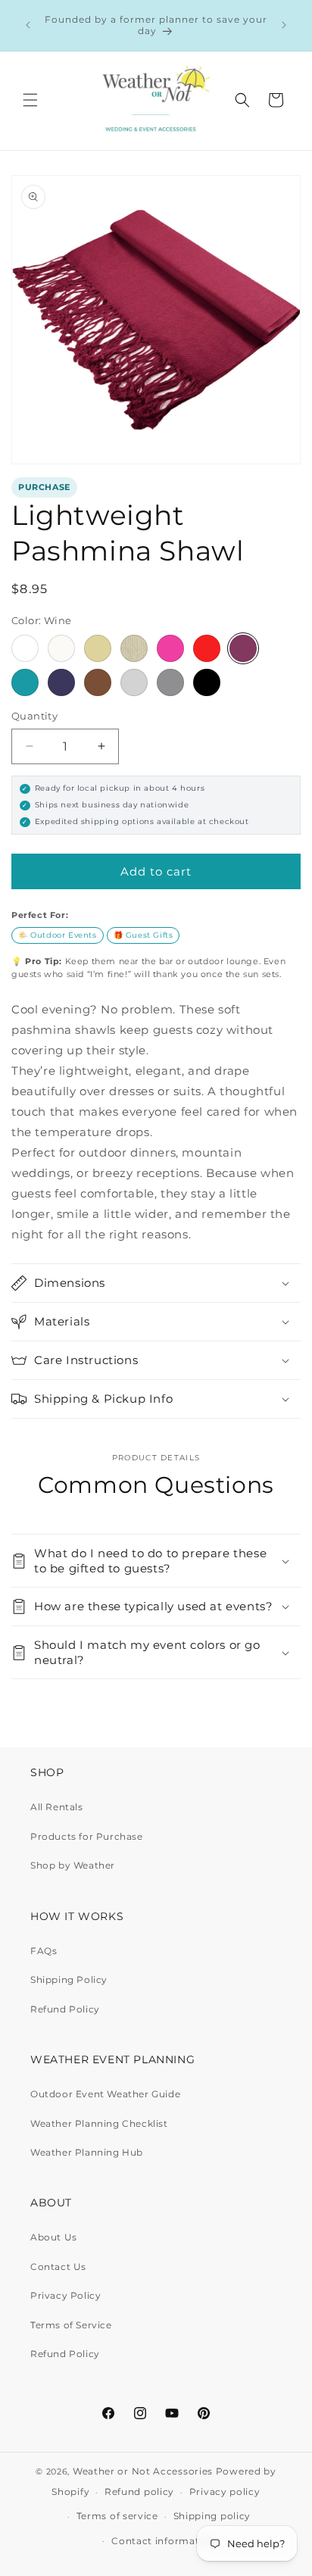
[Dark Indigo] (61, 682)
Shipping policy (212, 2516)
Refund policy (139, 2492)
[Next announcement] (284, 25)
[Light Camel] (98, 648)
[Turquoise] (25, 682)
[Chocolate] (98, 682)
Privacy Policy (66, 2295)
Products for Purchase (87, 1836)
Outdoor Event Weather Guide (105, 2094)
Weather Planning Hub (87, 2152)
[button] (30, 100)
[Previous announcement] (28, 25)
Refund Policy (65, 2009)
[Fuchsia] (170, 648)
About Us (54, 2237)
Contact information (163, 2541)
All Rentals (57, 1807)
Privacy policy (225, 2492)
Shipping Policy (69, 1980)
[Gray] (170, 682)
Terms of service (117, 2516)
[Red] (207, 648)
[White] (25, 648)
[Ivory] (61, 648)
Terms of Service (71, 2325)
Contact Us (58, 2267)
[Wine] (243, 648)
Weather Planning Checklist (99, 2123)
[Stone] (134, 648)
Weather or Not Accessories (143, 2471)
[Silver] (134, 682)
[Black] (207, 682)
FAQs (44, 1951)
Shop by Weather (73, 1865)
